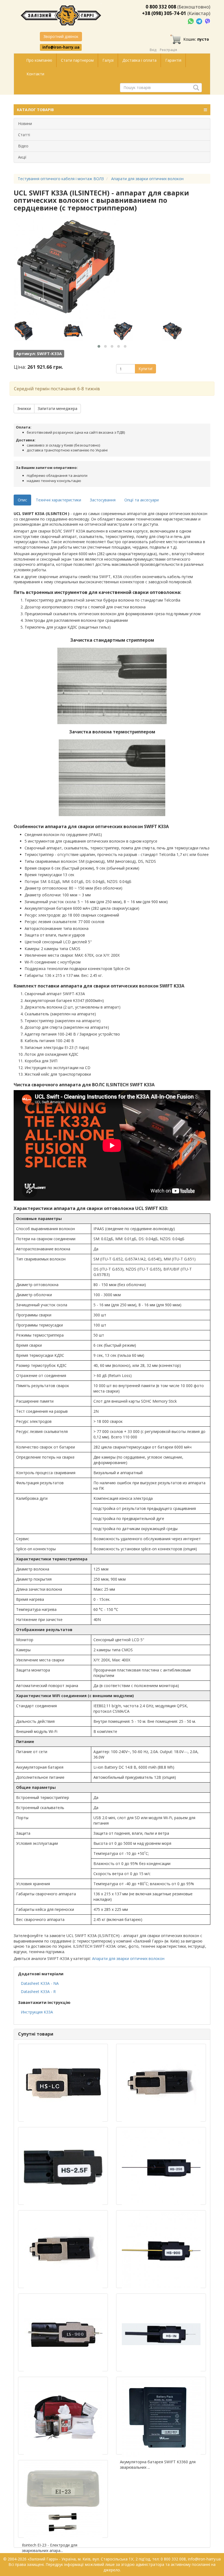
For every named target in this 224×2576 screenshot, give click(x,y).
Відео (23, 146)
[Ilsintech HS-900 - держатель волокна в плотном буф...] (161, 2249)
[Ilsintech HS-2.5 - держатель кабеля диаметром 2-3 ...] (63, 2166)
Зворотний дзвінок (61, 36)
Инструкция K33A (37, 2012)
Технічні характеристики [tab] (58, 500)
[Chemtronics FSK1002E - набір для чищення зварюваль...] (63, 2416)
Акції (22, 157)
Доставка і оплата (139, 60)
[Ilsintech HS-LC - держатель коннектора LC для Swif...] (63, 2083)
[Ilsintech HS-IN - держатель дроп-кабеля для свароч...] (161, 2332)
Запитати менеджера (58, 408)
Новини (25, 124)
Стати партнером (77, 60)
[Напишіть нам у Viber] (207, 21)
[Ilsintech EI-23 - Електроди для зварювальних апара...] (63, 2499)
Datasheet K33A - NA (40, 1983)
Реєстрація (168, 50)
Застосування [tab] (103, 500)
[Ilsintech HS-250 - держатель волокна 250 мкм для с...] (161, 2166)
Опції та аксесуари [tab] (142, 500)
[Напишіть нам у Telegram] (200, 21)
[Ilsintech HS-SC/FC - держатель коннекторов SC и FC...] (63, 2249)
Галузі (108, 60)
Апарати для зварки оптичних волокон (128, 1958)
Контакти (35, 74)
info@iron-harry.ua (61, 47)
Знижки (24, 408)
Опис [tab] (22, 500)
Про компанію (39, 60)
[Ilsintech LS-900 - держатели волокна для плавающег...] (63, 2332)
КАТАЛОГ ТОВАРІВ (35, 110)
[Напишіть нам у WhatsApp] (191, 21)
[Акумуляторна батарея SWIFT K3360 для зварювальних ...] (161, 2416)
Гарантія (173, 60)
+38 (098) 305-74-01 (164, 13)
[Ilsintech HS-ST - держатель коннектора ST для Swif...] (161, 2083)
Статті (24, 135)
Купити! (145, 369)
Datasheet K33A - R (38, 1992)
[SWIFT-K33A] (38, 331)
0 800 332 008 (161, 7)
